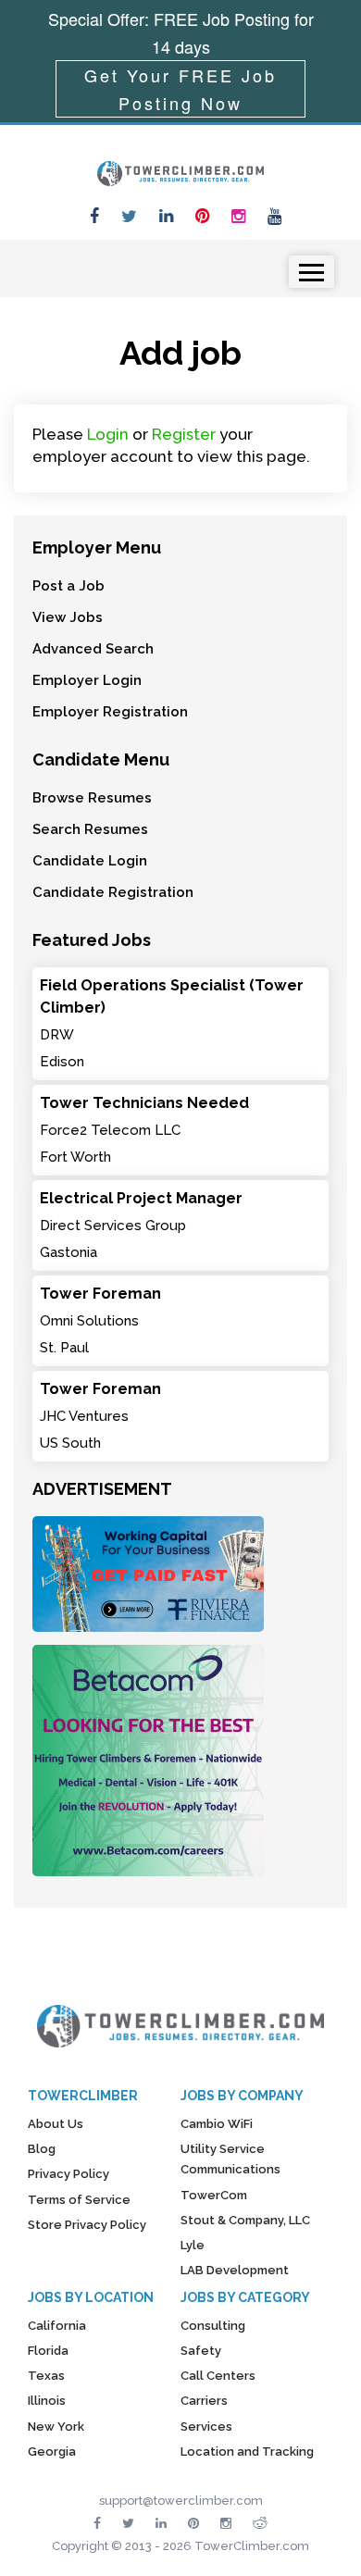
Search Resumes (90, 829)
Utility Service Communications (230, 2159)
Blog (42, 2149)
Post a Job (68, 586)
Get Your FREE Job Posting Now (180, 89)
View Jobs (68, 617)
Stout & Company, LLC (245, 2220)
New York (56, 2427)
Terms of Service (79, 2200)
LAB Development (235, 2270)
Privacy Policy (68, 2174)
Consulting (213, 2326)
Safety (201, 2351)
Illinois (47, 2401)
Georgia (52, 2452)
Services (206, 2427)
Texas (46, 2376)
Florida (48, 2351)
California (57, 2326)
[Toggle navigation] (311, 272)
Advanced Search (93, 649)
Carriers (204, 2401)
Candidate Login (90, 861)
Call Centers (218, 2376)
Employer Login (87, 680)
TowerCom (214, 2195)
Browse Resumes (92, 798)
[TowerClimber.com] (180, 171)
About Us (56, 2124)
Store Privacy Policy (87, 2225)
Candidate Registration (113, 892)
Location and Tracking (247, 2452)
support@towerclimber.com (181, 2501)
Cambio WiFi (217, 2124)
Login (108, 434)
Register (184, 434)
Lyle (193, 2245)
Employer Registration (110, 712)
